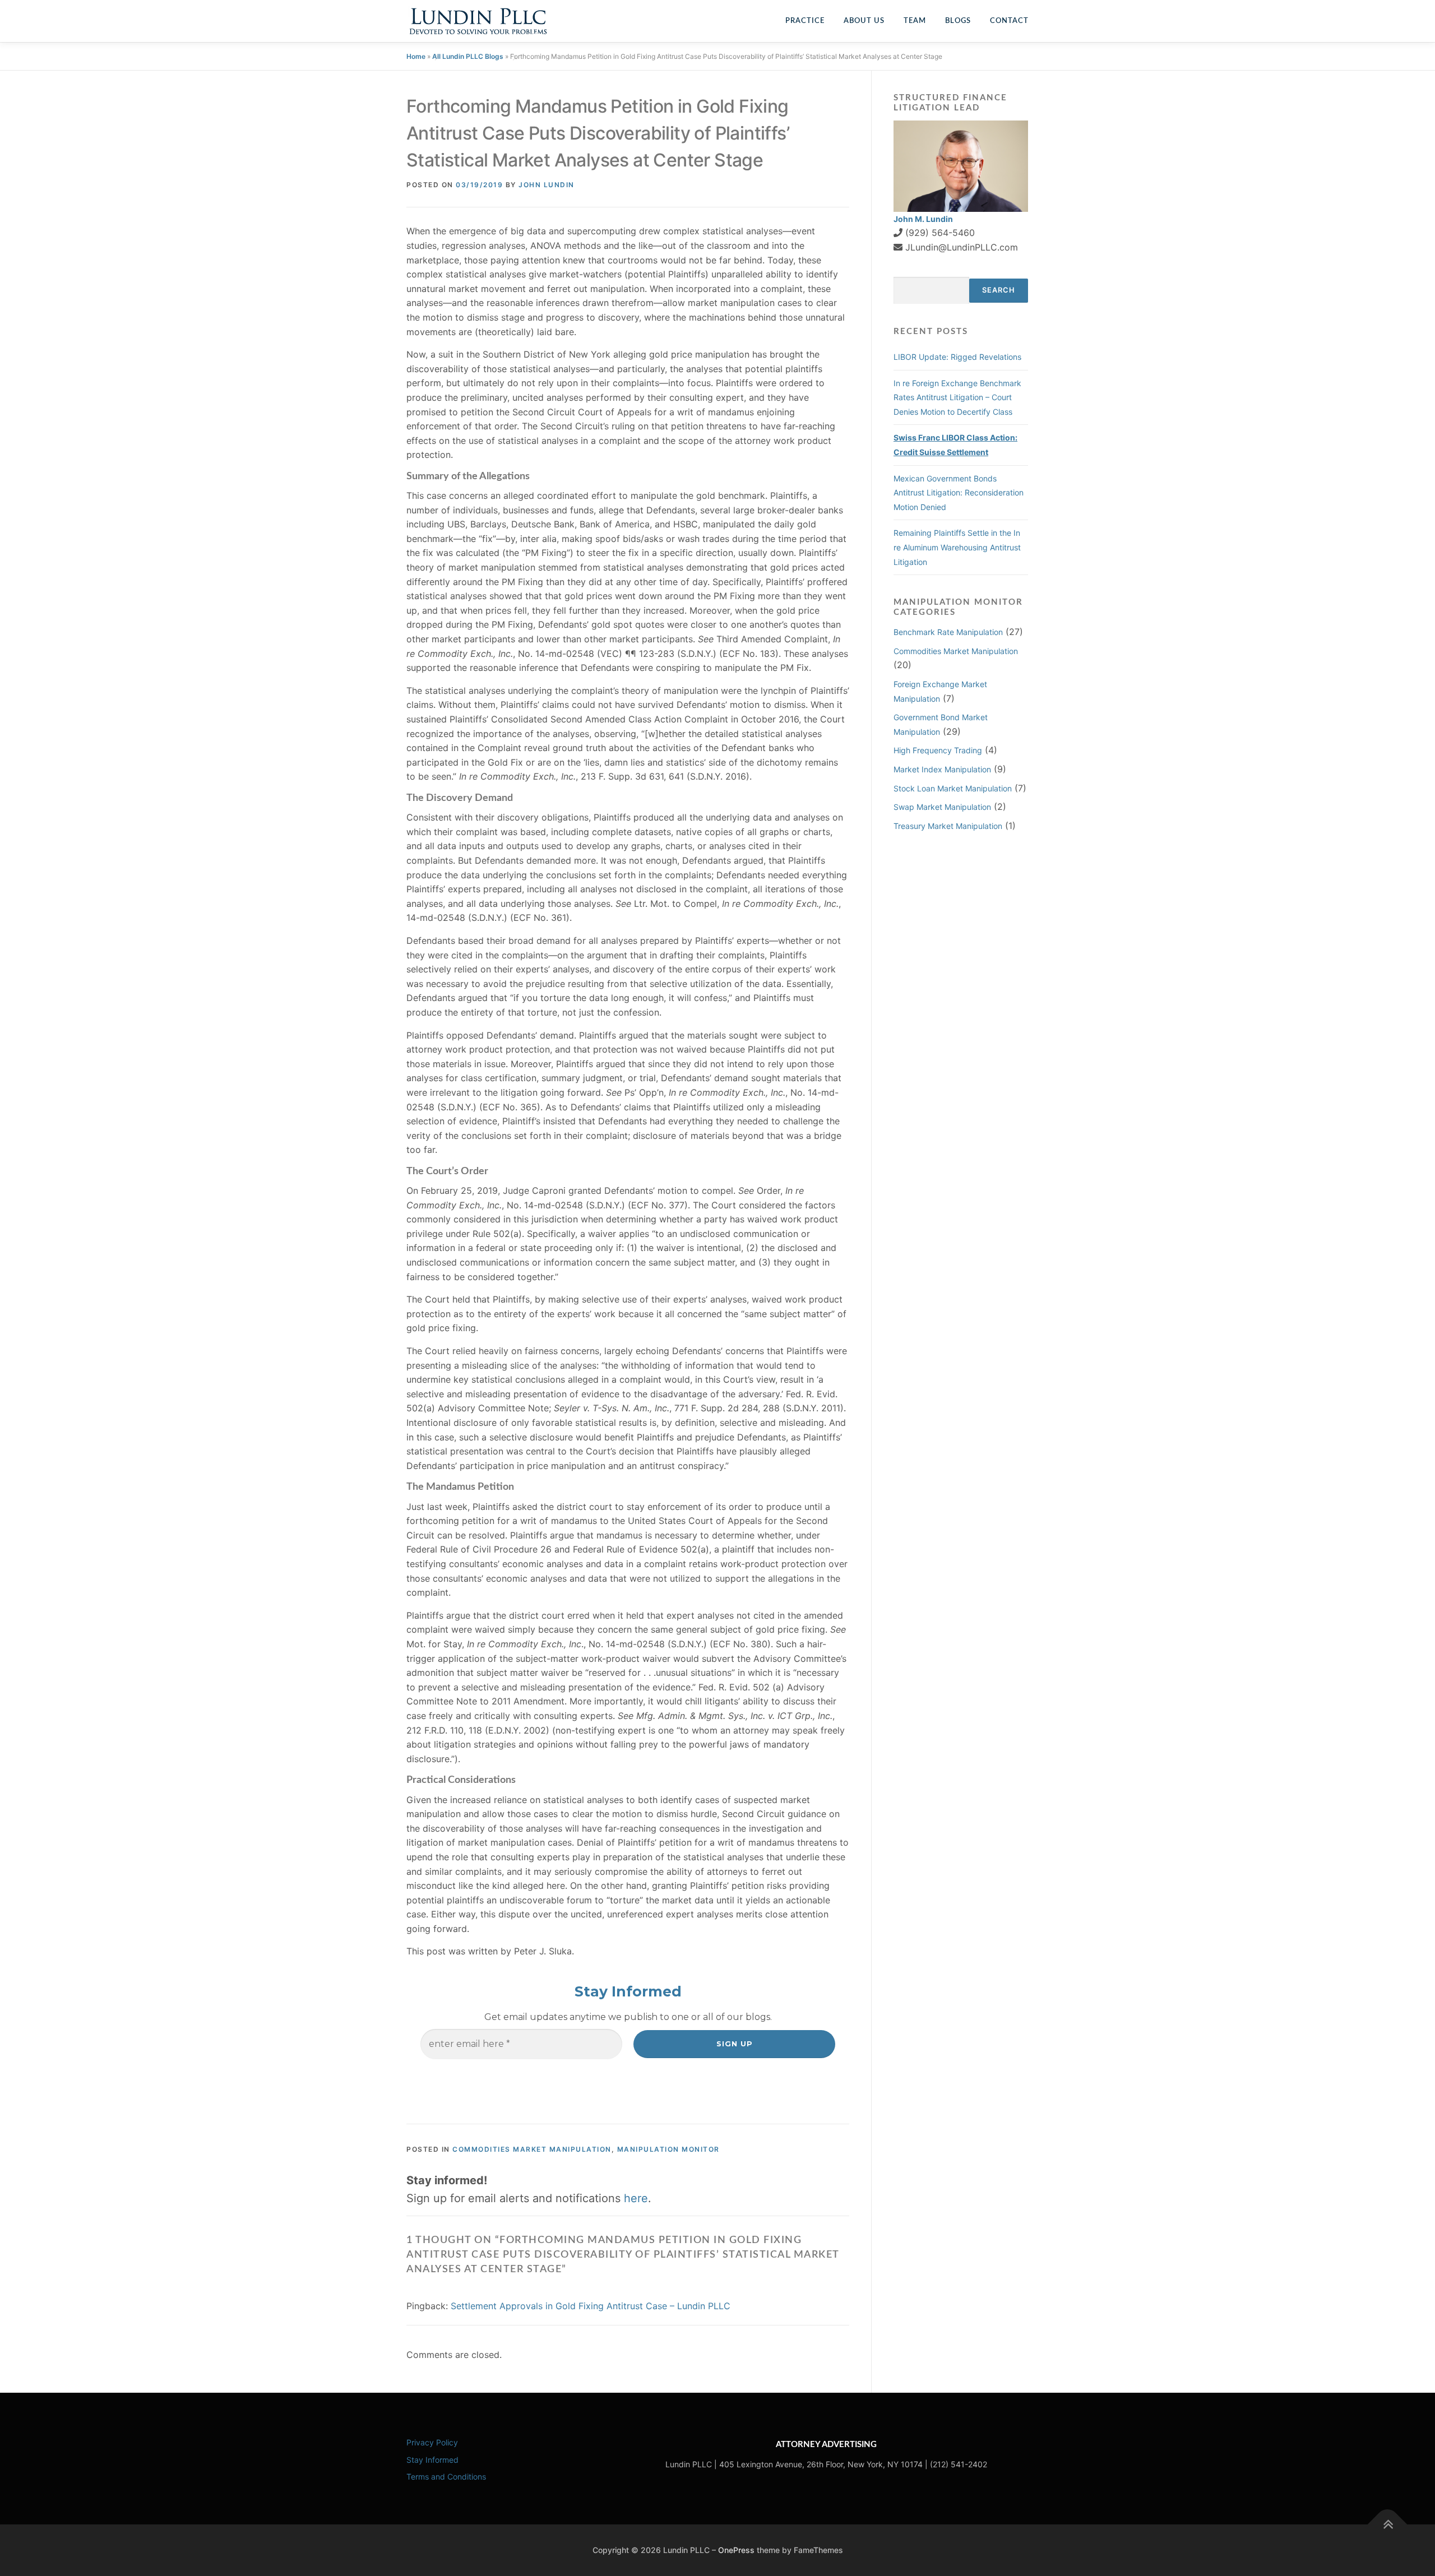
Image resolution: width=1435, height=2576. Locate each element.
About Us (864, 21)
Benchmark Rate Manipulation (948, 632)
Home (416, 56)
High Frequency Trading (938, 750)
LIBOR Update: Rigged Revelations (957, 357)
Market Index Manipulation (942, 769)
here (636, 2198)
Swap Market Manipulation (942, 807)
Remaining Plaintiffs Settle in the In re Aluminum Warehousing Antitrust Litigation (957, 547)
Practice (805, 21)
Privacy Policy (432, 2442)
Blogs (958, 21)
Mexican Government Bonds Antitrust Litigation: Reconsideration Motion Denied (959, 493)
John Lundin (547, 185)
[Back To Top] (1388, 2524)
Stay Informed (432, 2460)
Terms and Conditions (446, 2477)
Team (915, 21)
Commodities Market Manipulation (532, 2149)
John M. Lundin (923, 219)
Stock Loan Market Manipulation (953, 788)
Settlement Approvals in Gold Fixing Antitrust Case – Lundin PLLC (591, 2306)
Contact (1009, 21)
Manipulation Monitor (668, 2149)
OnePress (736, 2550)
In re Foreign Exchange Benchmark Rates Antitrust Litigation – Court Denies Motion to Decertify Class (957, 397)
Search (999, 290)
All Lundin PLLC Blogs (468, 56)
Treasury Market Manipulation (948, 826)
